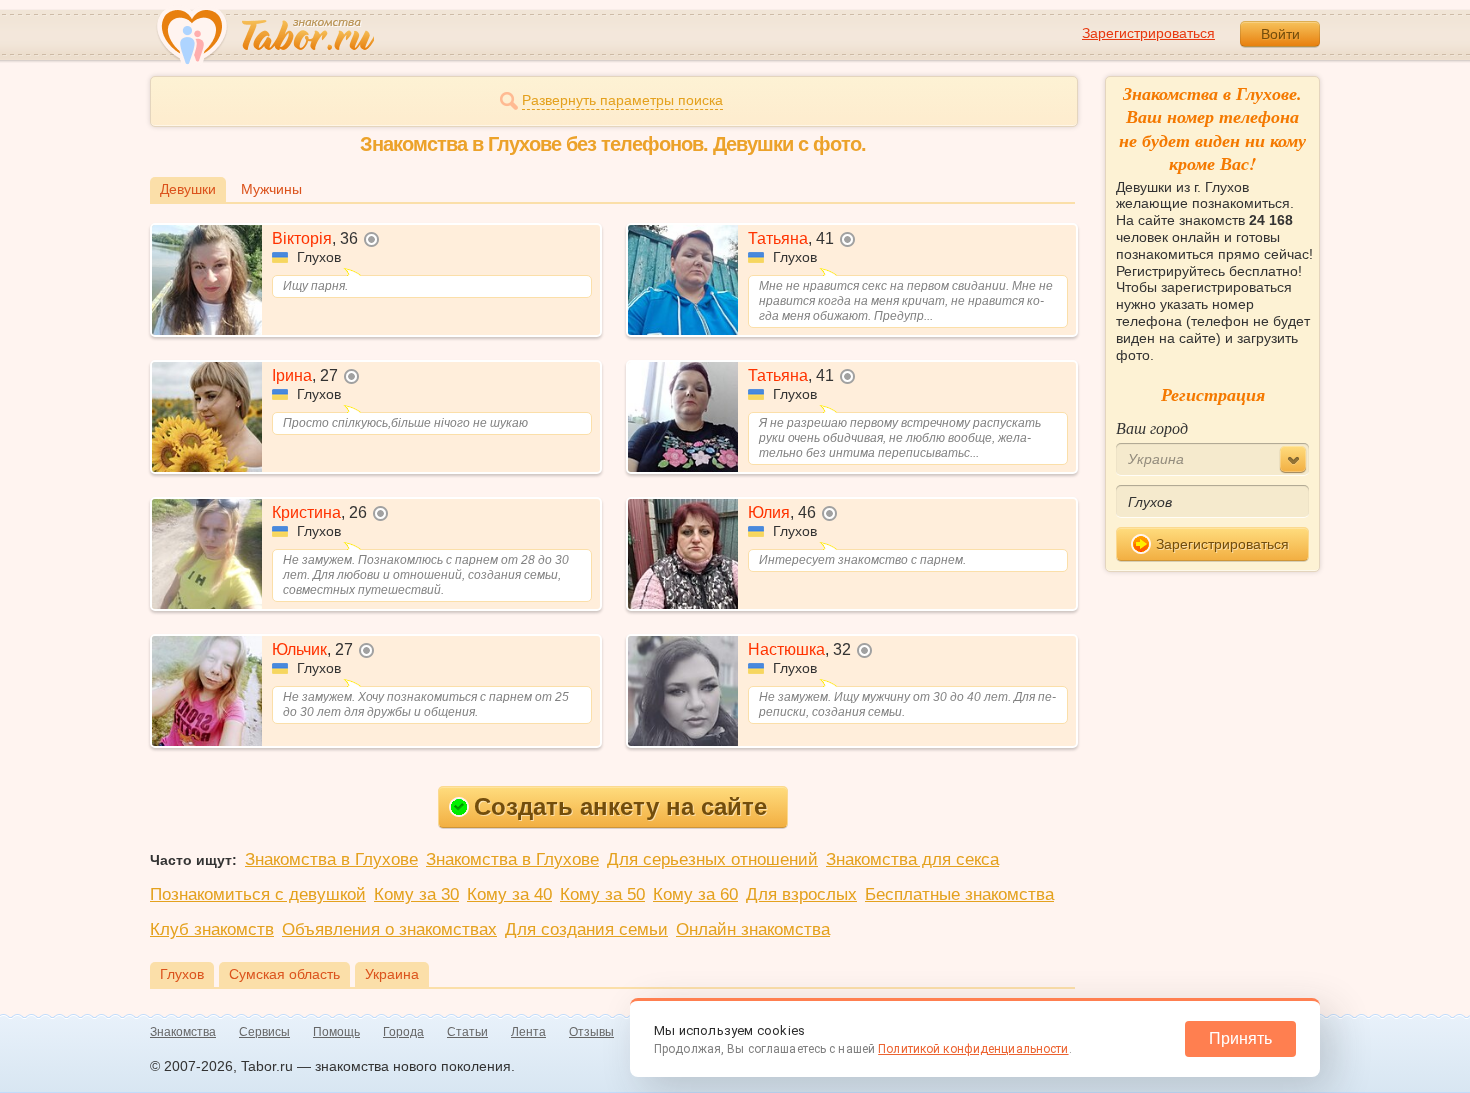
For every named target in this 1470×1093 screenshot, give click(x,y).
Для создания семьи (586, 929)
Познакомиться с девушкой (258, 894)
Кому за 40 (509, 894)
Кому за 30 (416, 894)
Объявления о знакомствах (389, 929)
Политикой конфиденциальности (973, 1049)
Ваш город (1152, 427)
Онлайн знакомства (753, 929)
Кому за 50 (602, 894)
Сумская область (284, 974)
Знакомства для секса (912, 859)
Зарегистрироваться (1148, 33)
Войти (1280, 34)
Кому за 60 (695, 894)
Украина (392, 974)
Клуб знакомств (212, 929)
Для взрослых (801, 894)
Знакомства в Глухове (331, 859)
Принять (1240, 1038)
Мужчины (271, 189)
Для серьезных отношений (712, 859)
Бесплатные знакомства (959, 894)
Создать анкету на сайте (620, 806)
